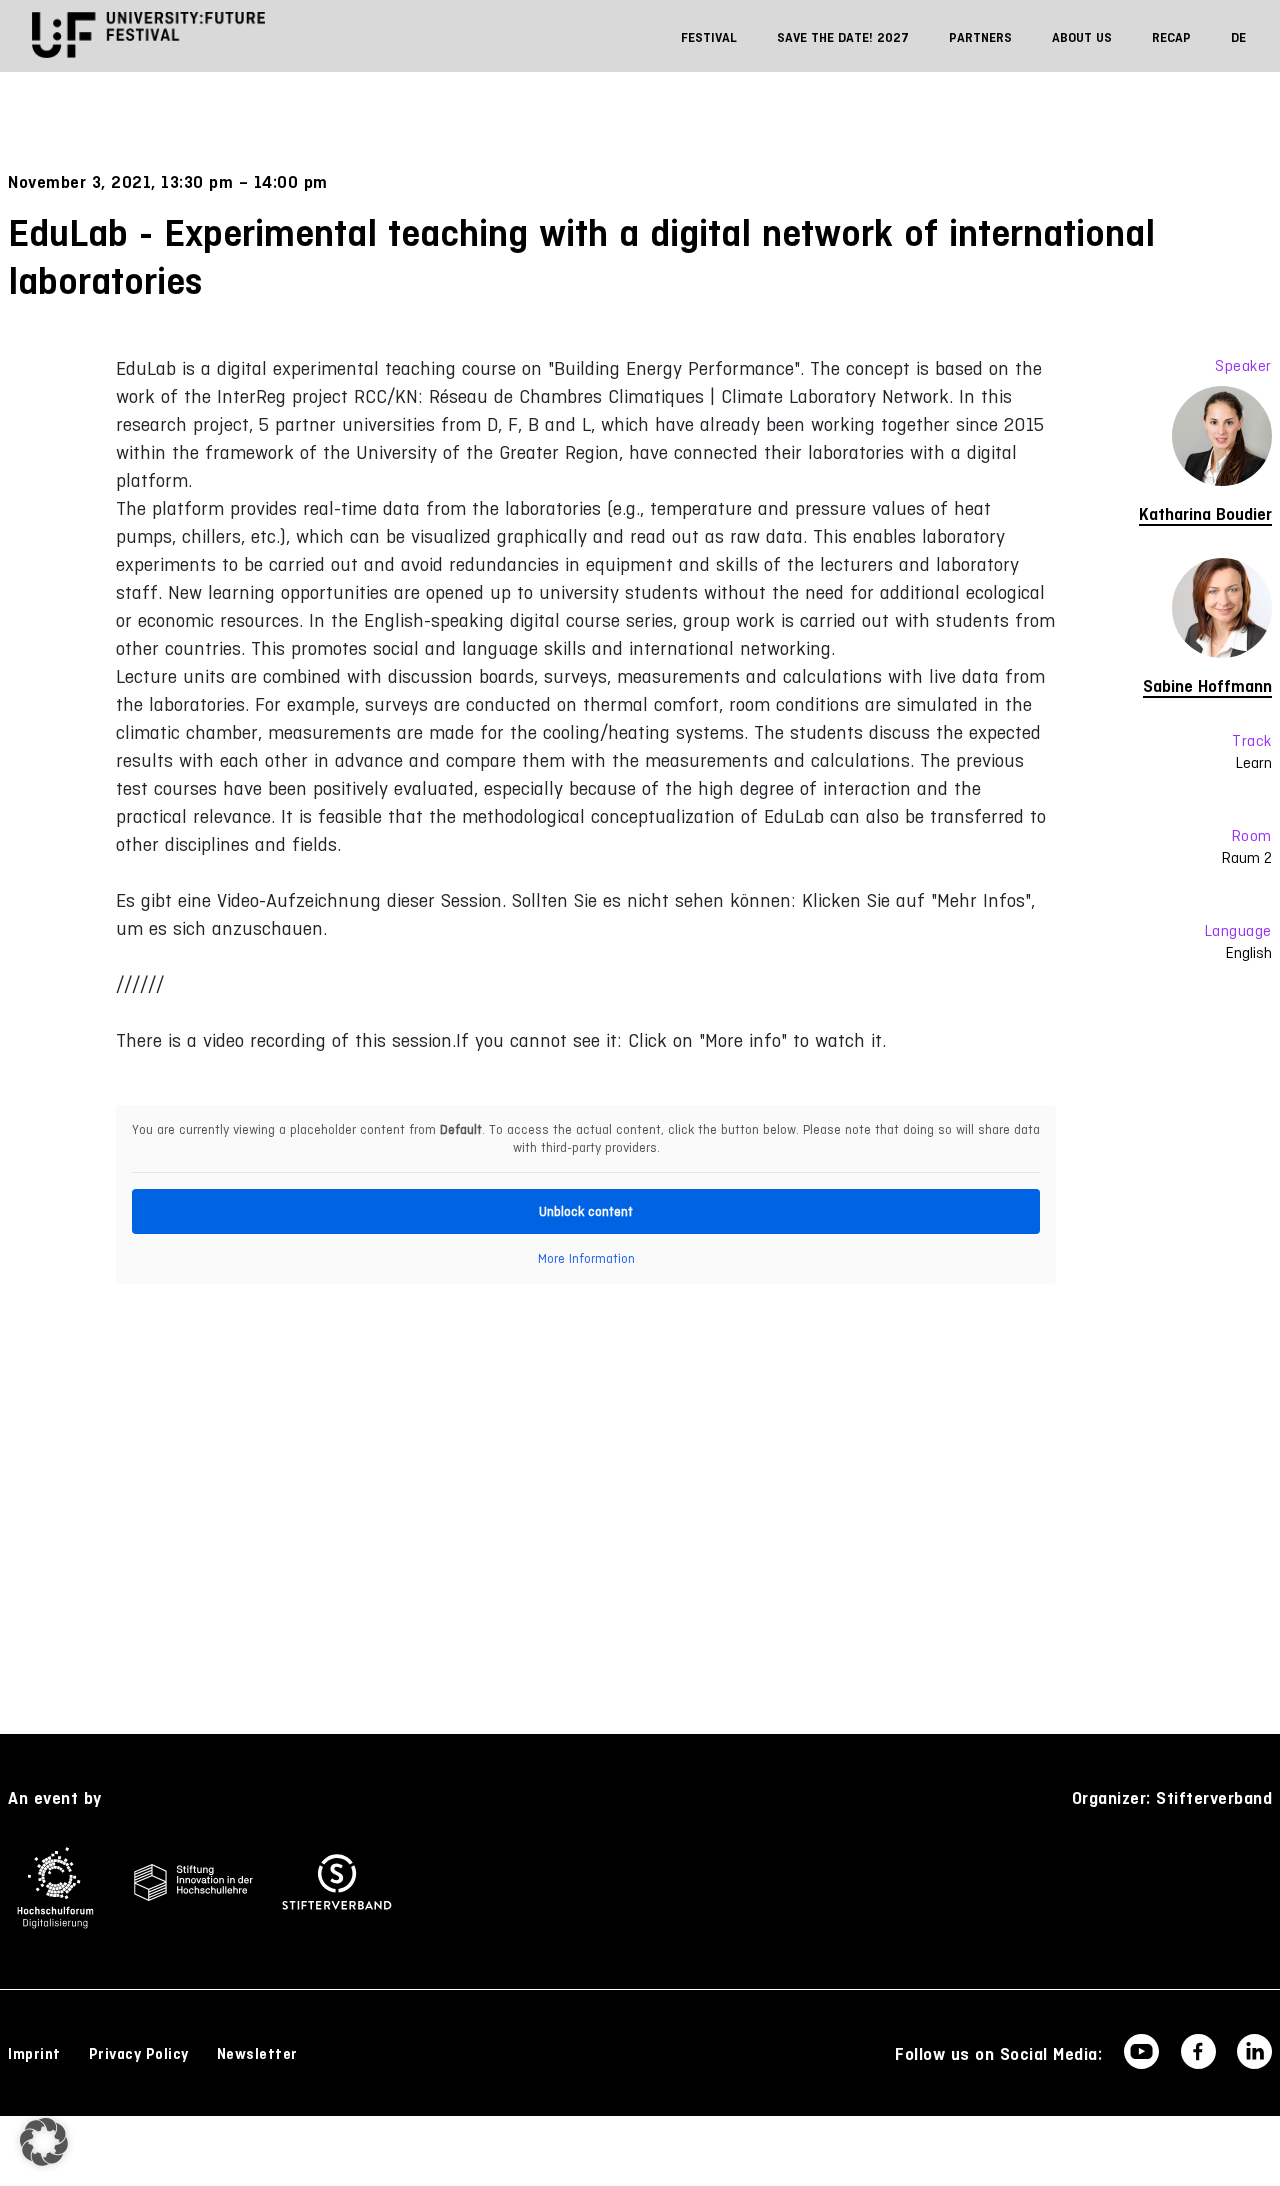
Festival (709, 37)
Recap (1171, 37)
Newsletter (257, 2054)
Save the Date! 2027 (843, 37)
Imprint (34, 2054)
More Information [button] (586, 1258)
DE (1238, 37)
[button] (44, 2142)
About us (1082, 37)
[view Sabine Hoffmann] (1179, 613)
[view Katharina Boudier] (1179, 441)
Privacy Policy (139, 2054)
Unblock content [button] (586, 1211)
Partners (980, 37)
